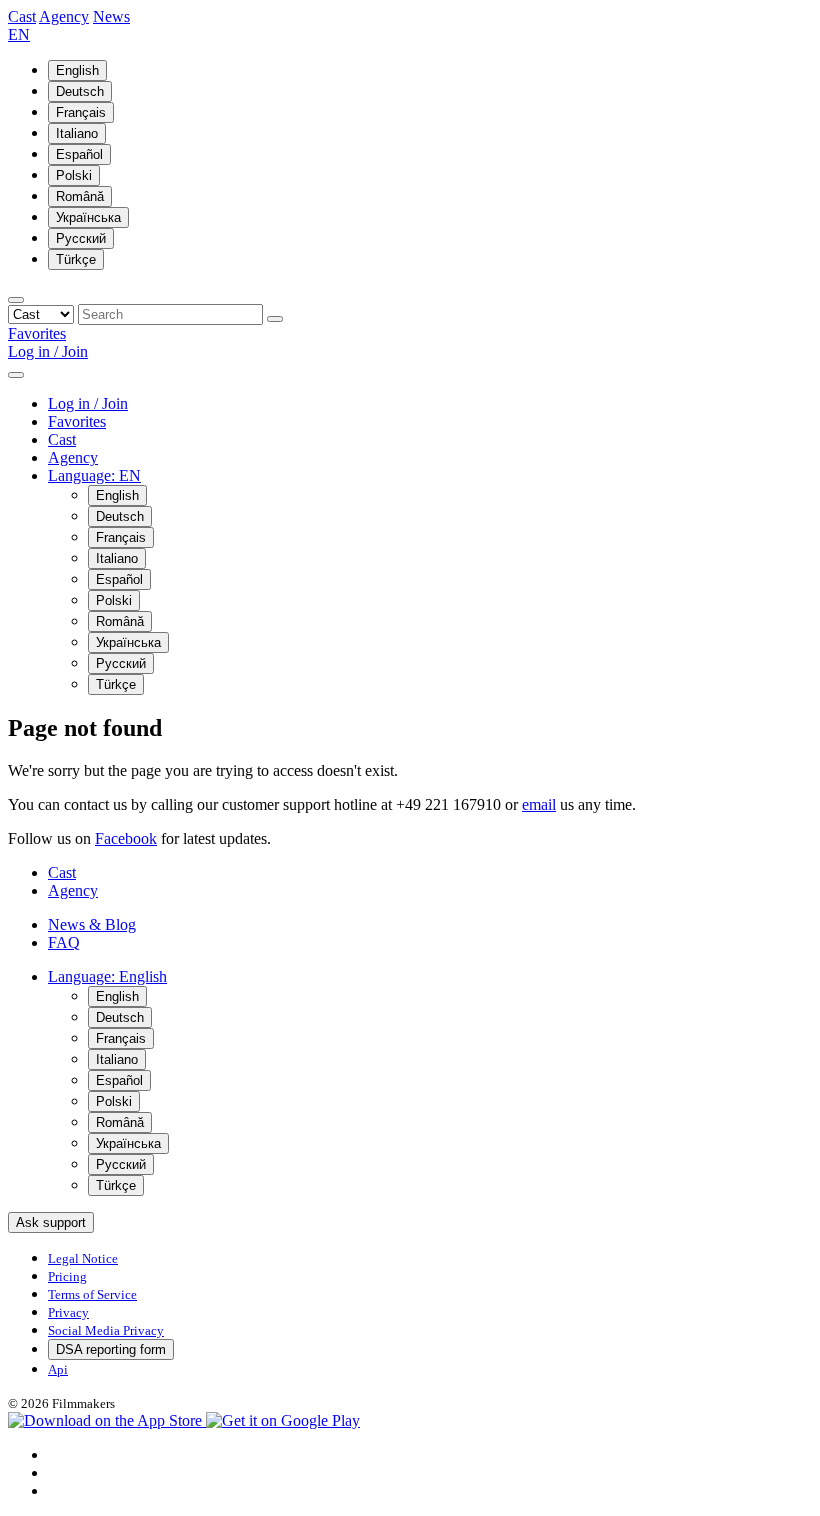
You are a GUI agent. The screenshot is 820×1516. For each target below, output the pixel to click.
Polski (74, 175)
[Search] (275, 319)
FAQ (64, 942)
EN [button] (19, 34)
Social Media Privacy (106, 1330)
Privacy (68, 1312)
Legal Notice (83, 1258)
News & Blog (92, 924)
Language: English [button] (107, 976)
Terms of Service (92, 1294)
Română (80, 196)
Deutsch (80, 91)
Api (58, 1369)
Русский (81, 238)
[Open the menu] (16, 300)
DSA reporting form (111, 1349)
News (111, 16)
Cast (22, 16)
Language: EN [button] (94, 475)
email (539, 804)
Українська (88, 217)
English (77, 70)
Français (81, 112)
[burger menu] (16, 375)
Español (79, 154)
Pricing (67, 1276)
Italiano (77, 133)
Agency (64, 16)
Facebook (126, 838)
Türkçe (76, 259)
